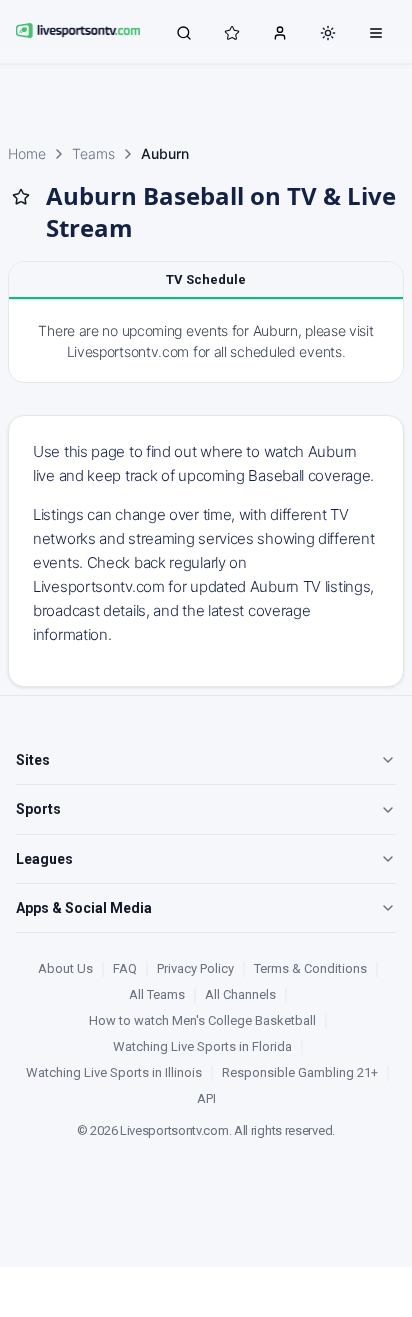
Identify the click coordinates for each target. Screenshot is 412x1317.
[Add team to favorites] (21, 197)
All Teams (157, 994)
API (206, 1098)
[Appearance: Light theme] (328, 33)
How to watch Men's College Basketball (202, 1020)
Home (27, 153)
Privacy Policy (195, 968)
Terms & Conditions (310, 968)
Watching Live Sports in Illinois (114, 1072)
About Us (65, 968)
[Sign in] (280, 32)
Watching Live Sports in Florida (202, 1046)
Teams (93, 153)
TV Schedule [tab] (206, 279)
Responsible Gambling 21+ (300, 1072)
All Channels (240, 994)
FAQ (125, 968)
